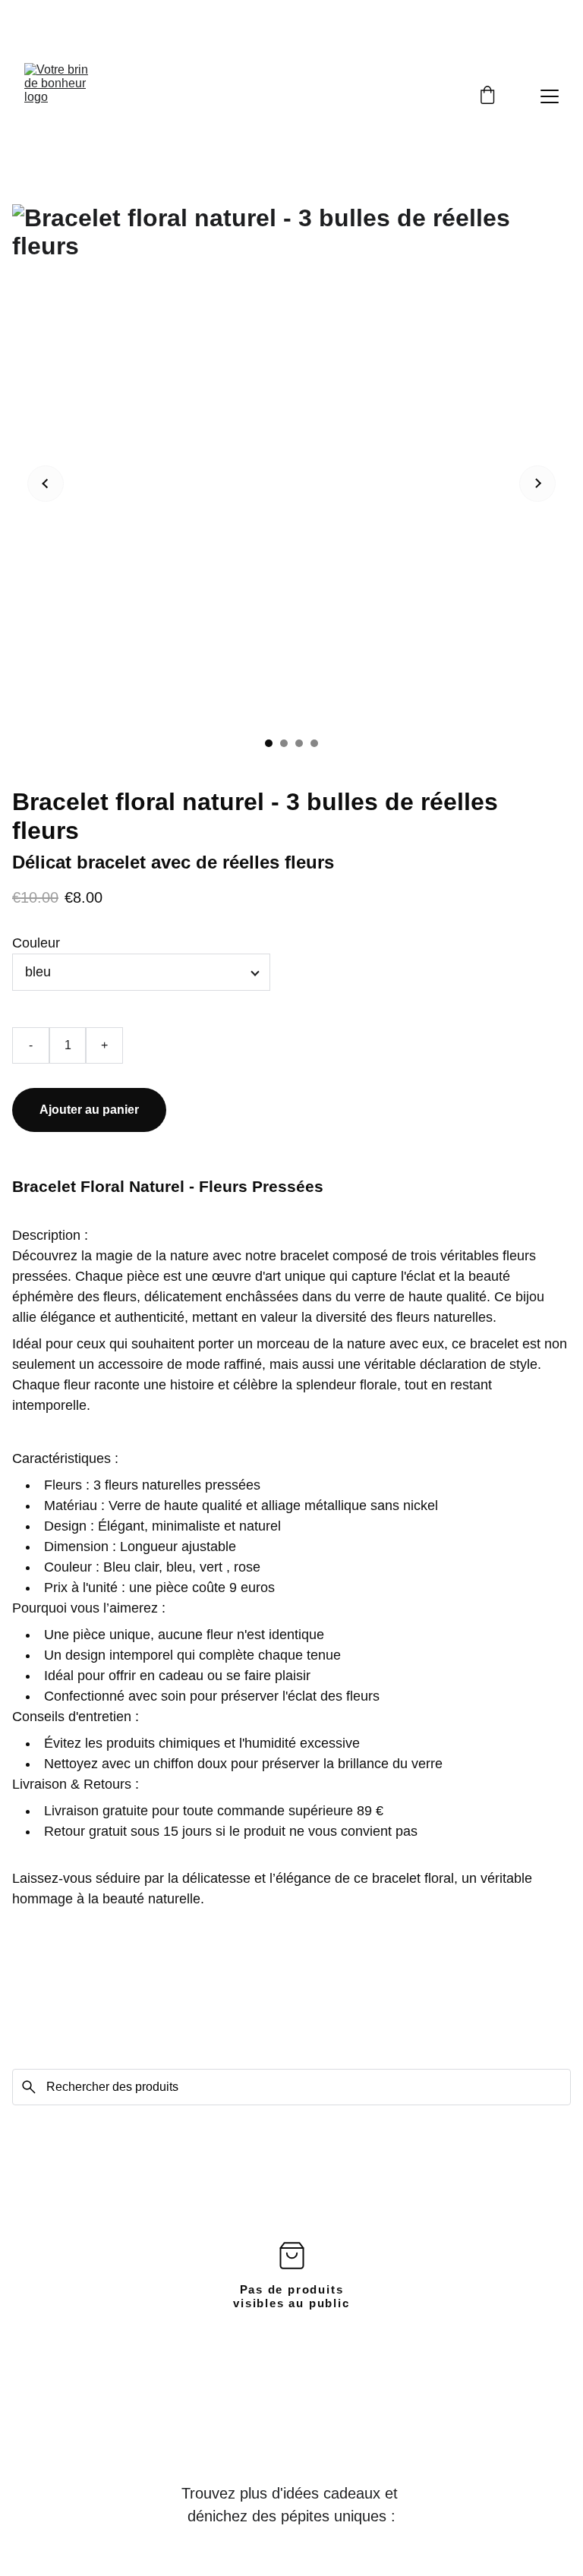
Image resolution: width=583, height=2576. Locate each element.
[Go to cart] (487, 96)
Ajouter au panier (89, 1110)
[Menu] (550, 96)
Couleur (36, 943)
